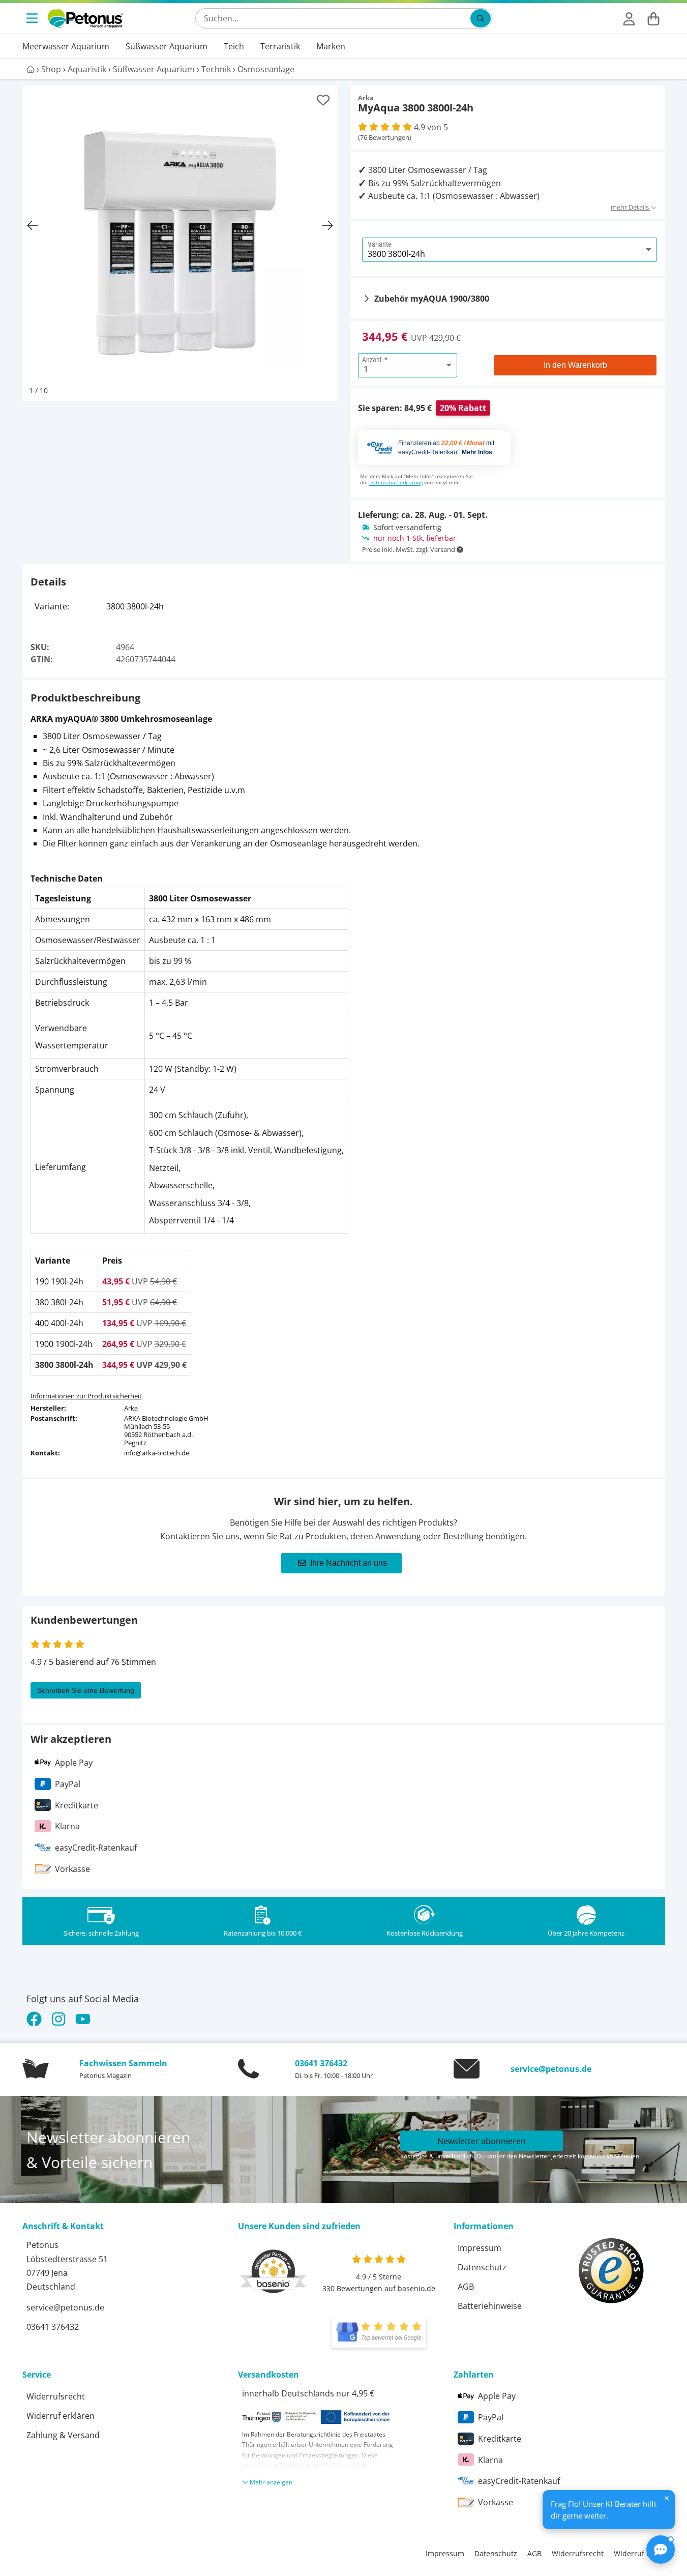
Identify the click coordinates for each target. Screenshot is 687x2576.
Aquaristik (87, 69)
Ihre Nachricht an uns (349, 1563)
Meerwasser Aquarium (66, 46)
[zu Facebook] (36, 2019)
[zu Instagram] (58, 2019)
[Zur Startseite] (85, 18)
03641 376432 (321, 2063)
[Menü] (33, 18)
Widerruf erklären (61, 2416)
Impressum (480, 2248)
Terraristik (280, 46)
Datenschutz (482, 2267)
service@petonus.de (551, 2069)
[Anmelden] (629, 18)
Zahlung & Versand (63, 2435)
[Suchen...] (481, 18)
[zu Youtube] (83, 2019)
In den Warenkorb (575, 365)
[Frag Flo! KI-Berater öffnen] (661, 2550)
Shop (51, 69)
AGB (466, 2287)
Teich (234, 46)
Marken (331, 46)
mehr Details (631, 207)
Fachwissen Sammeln (123, 2063)
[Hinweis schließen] (667, 2498)
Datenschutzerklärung (396, 482)
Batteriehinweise (490, 2306)
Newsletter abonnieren (482, 2141)
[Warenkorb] (653, 18)
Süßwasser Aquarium (167, 46)
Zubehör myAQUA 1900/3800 (432, 299)
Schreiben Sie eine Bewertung (86, 1690)
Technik (216, 69)
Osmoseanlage (266, 69)
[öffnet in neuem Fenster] (379, 2332)
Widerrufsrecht (56, 2396)
